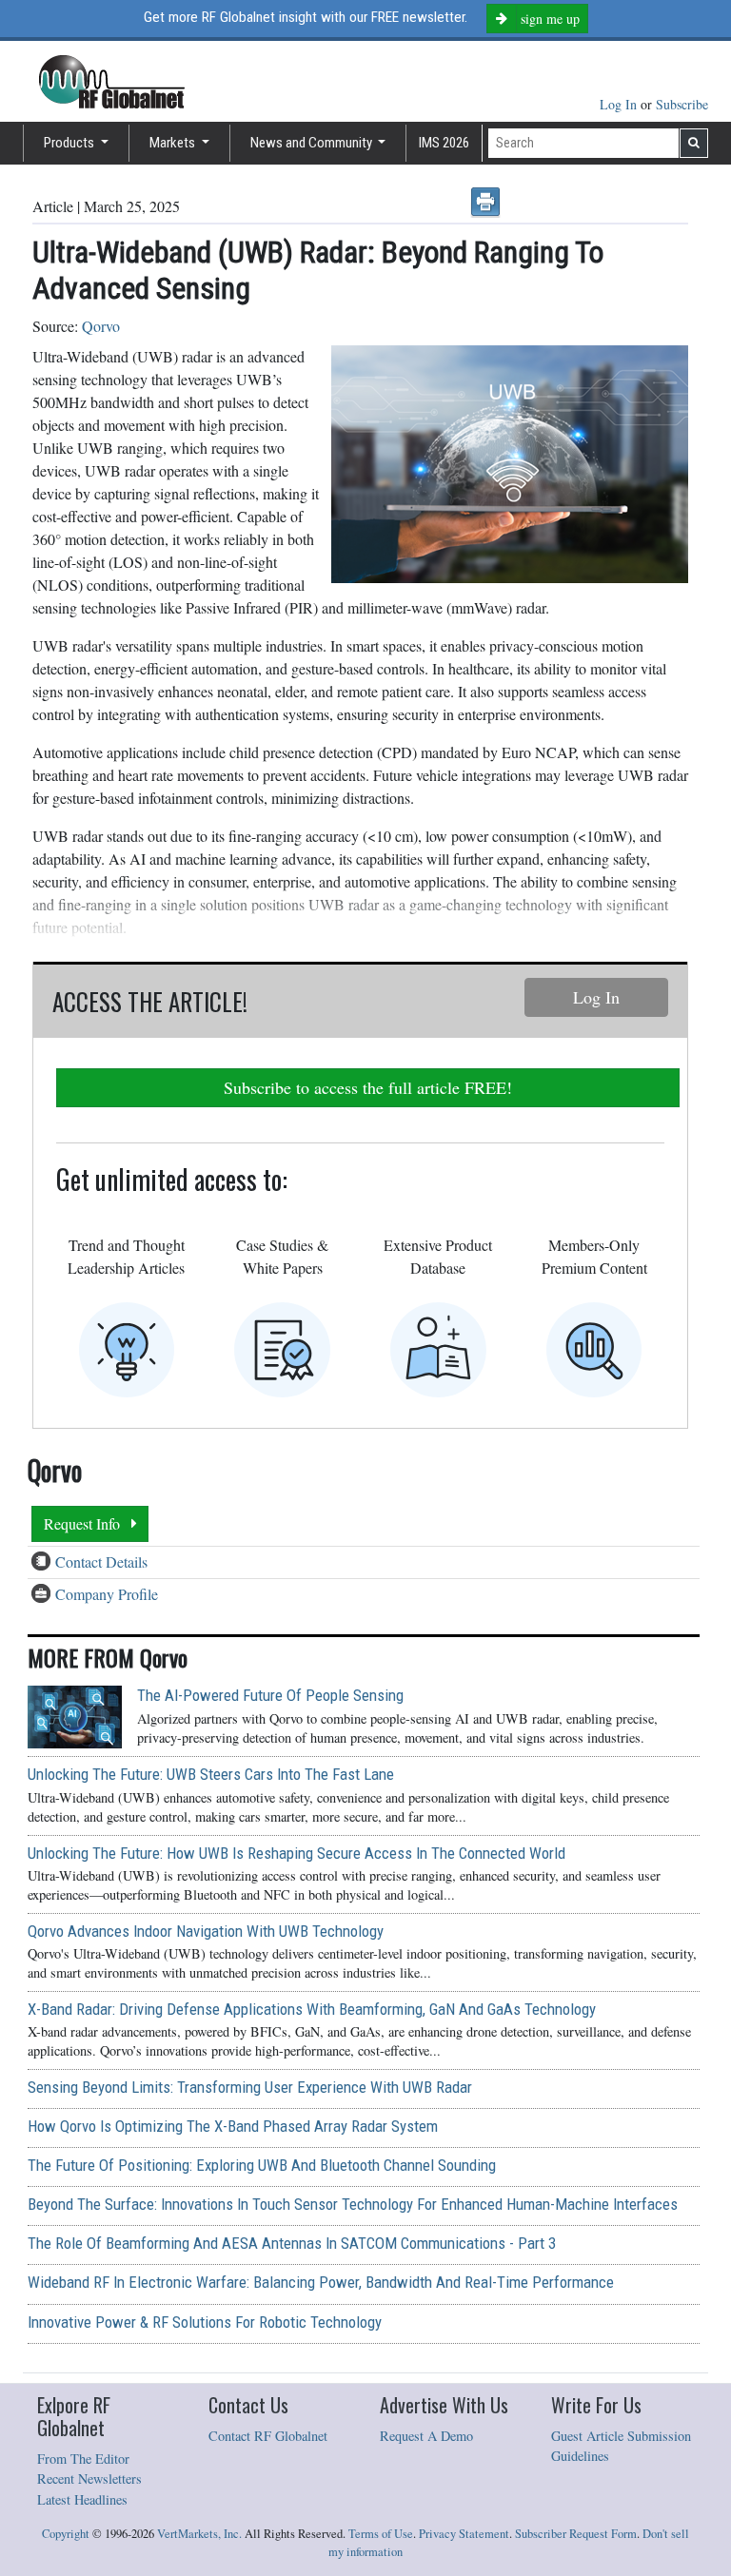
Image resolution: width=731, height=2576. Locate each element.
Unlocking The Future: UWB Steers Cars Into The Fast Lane (211, 1774)
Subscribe (682, 104)
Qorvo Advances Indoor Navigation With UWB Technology (206, 1931)
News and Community (313, 143)
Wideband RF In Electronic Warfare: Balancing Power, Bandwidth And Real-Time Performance (321, 2282)
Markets (174, 143)
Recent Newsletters (89, 2478)
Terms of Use (381, 2534)
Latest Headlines (82, 2499)
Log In (620, 104)
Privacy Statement (464, 2534)
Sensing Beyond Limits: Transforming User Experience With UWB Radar (250, 2087)
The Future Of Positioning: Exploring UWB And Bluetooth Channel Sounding (262, 2165)
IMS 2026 (444, 143)
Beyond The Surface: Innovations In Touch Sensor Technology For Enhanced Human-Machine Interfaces (353, 2204)
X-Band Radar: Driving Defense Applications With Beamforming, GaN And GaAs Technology (312, 2009)
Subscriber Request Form (576, 2534)
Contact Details (101, 1561)
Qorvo (101, 326)
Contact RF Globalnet (268, 2436)
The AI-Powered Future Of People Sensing (270, 1695)
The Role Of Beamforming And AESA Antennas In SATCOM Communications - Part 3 (292, 2243)
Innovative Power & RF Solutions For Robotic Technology (205, 2322)
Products (70, 143)
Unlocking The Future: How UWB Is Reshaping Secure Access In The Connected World (296, 1853)
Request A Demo (426, 2436)
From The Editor (83, 2459)
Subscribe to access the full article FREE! (368, 1087)
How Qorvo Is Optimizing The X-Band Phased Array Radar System (233, 2126)
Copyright (66, 2534)
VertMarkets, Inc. (199, 2534)
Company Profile (107, 1594)
